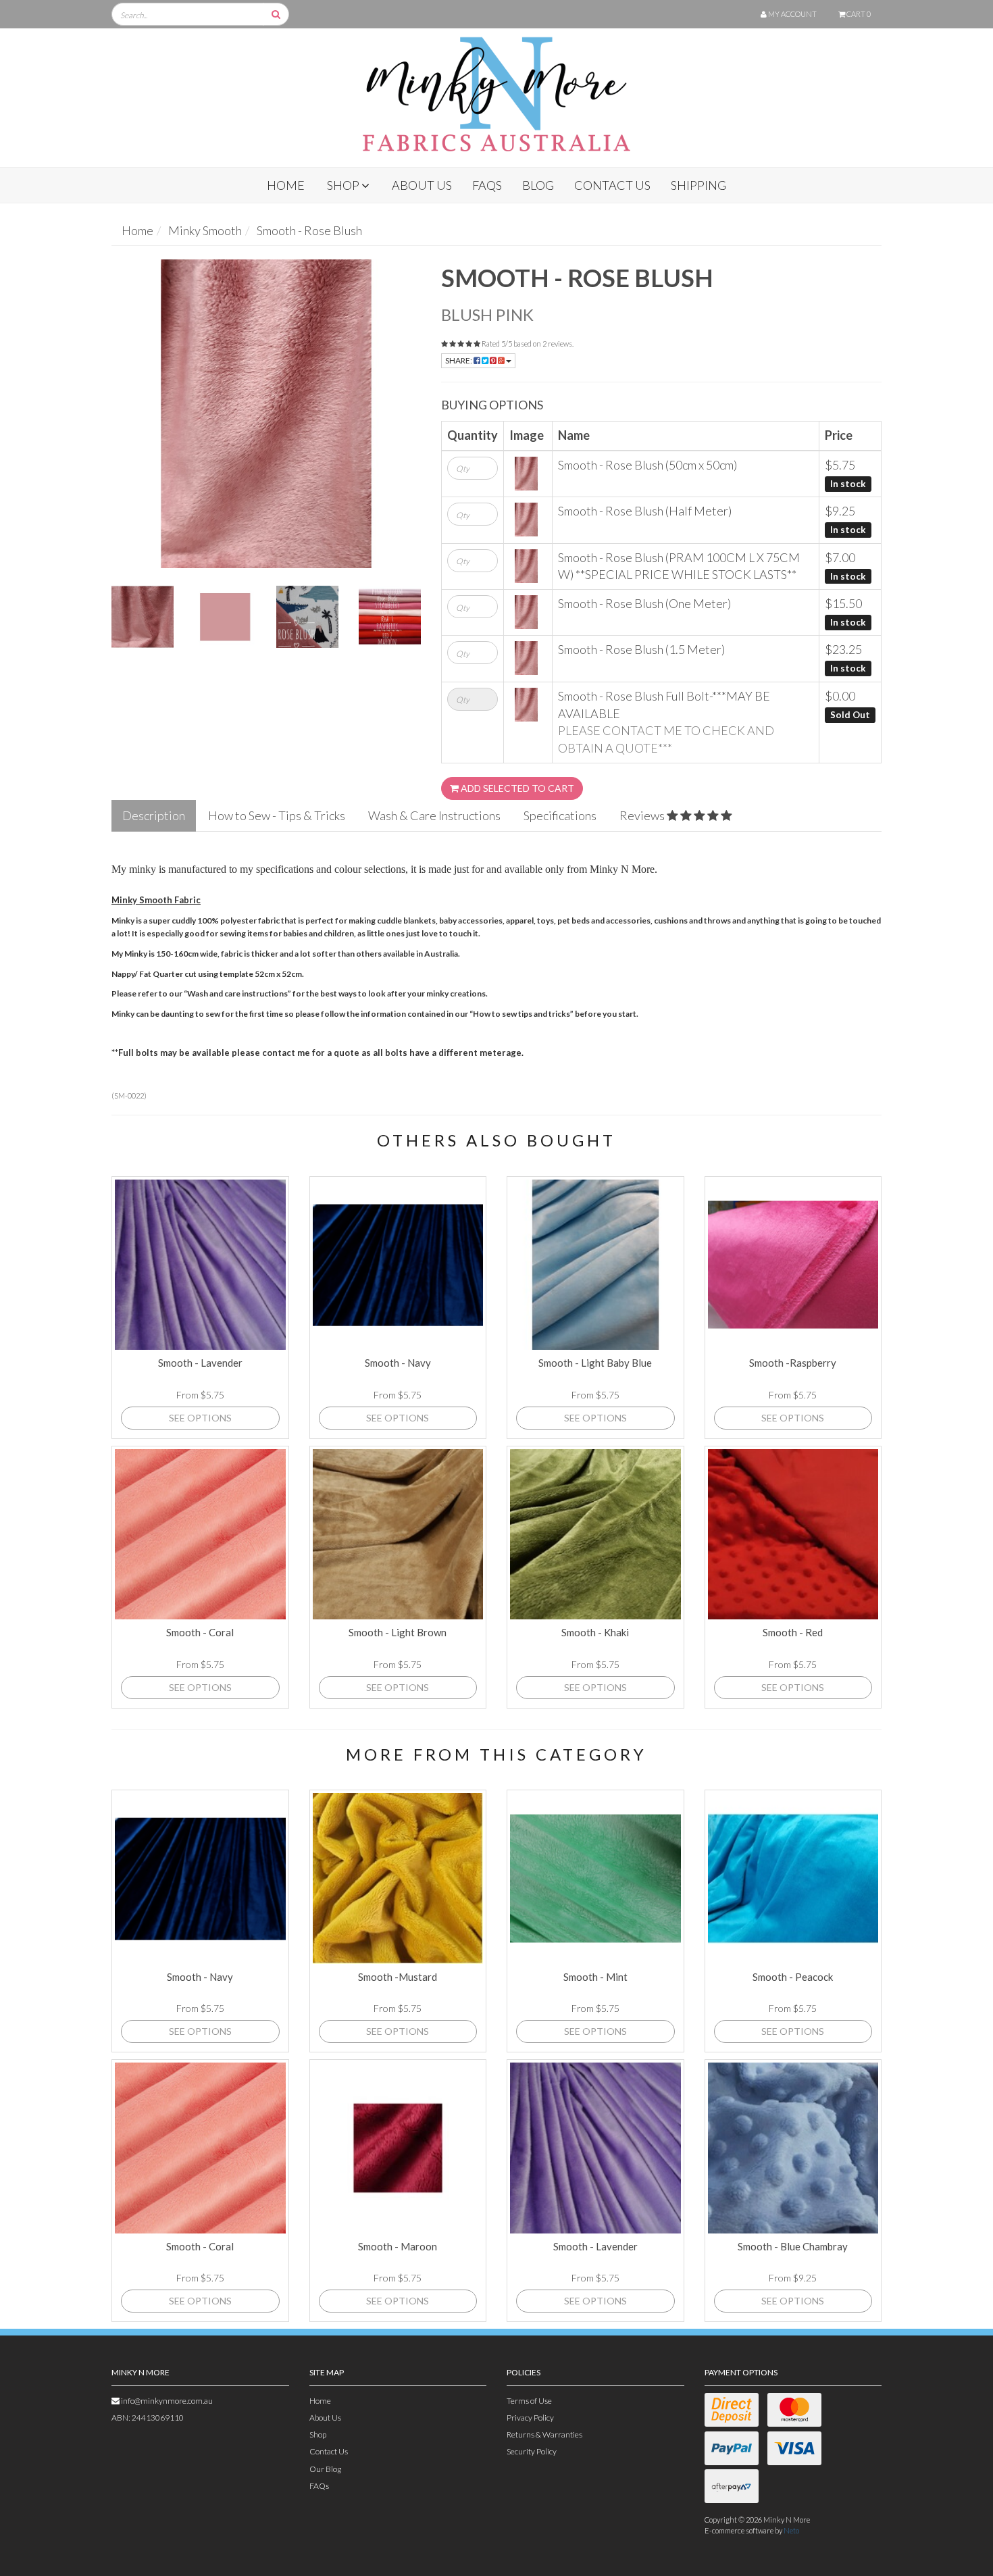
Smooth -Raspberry (793, 1363)
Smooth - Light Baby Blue (595, 1363)
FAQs (487, 185)
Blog (538, 185)
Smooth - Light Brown (398, 1632)
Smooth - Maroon (398, 2246)
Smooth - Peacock (793, 1977)
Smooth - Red (793, 1632)
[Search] (276, 14)
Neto (791, 2530)
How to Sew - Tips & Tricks (277, 815)
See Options (200, 1418)
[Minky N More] (496, 89)
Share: (459, 360)
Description (154, 815)
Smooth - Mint (595, 1977)
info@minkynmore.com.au (166, 2401)
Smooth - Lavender (200, 1363)
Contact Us (612, 185)
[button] (955, 2538)
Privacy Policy (530, 2418)
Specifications (560, 815)
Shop (344, 185)
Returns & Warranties (544, 2434)
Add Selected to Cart (516, 788)
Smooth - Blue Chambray (793, 2246)
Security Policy (532, 2451)
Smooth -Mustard (398, 1977)
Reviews (643, 815)
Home (286, 185)
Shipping (698, 185)
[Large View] (143, 617)
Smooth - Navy (398, 1363)
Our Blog (325, 2469)
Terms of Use (529, 2401)
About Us (422, 185)
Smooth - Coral (200, 1632)
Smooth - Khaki (595, 1632)
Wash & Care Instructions (434, 815)
